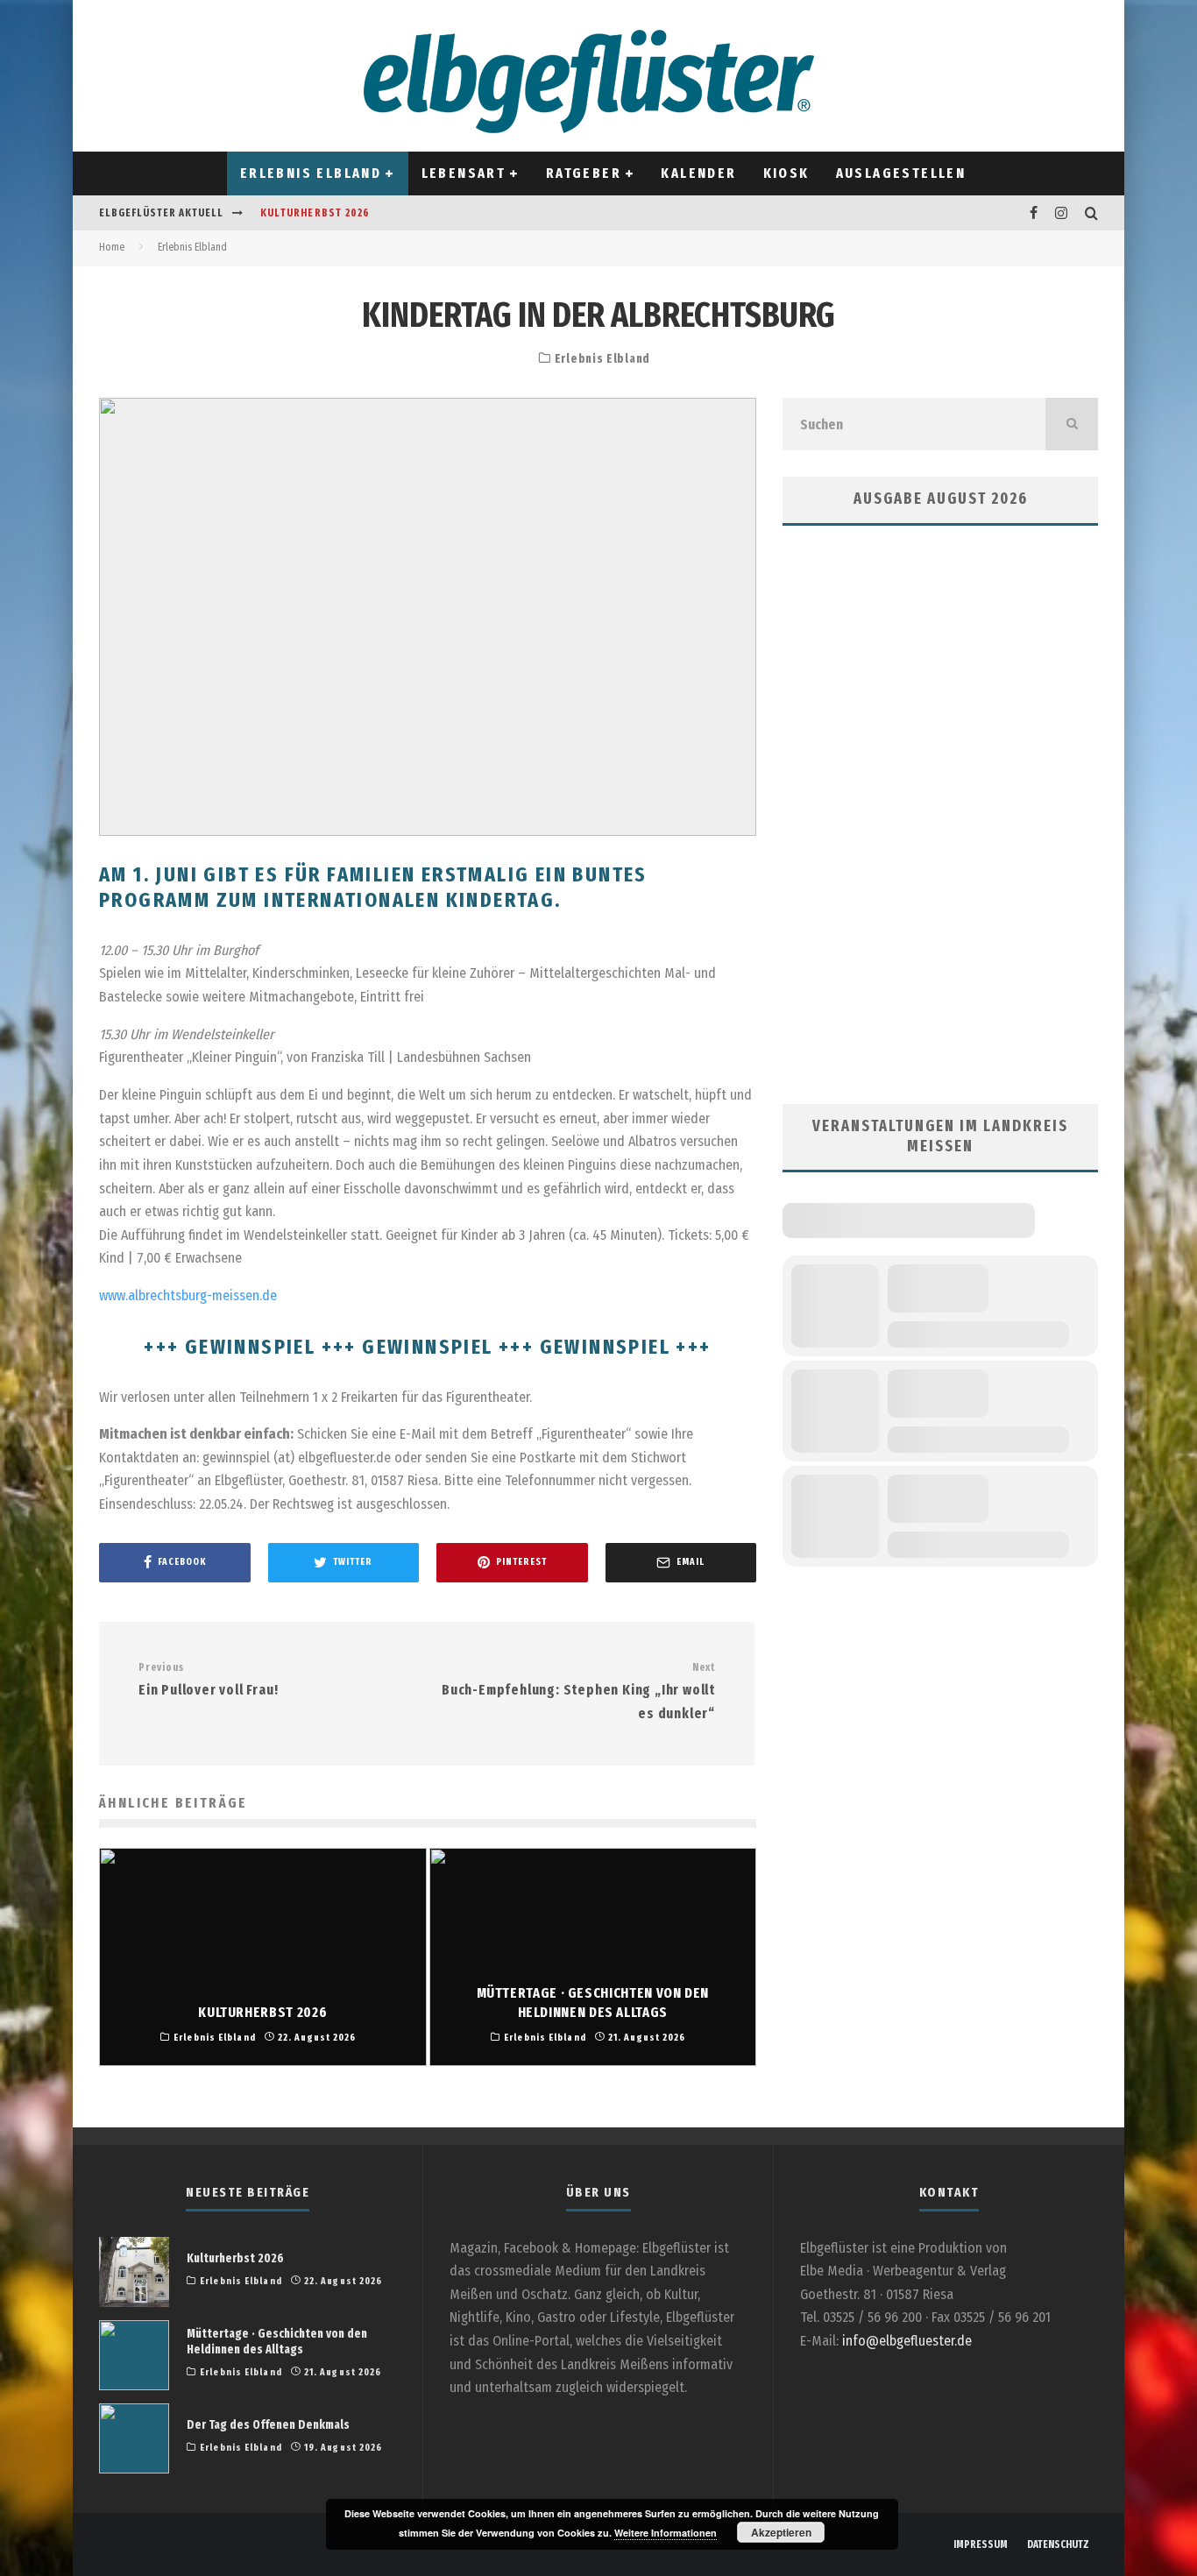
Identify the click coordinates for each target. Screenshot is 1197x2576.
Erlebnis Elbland (311, 173)
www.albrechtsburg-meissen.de (188, 1295)
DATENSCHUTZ (1058, 2544)
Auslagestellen (901, 173)
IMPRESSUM (981, 2544)
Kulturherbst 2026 (315, 213)
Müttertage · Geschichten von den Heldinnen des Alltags (277, 2342)
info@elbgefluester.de (907, 2341)
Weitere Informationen (666, 2533)
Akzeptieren (781, 2532)
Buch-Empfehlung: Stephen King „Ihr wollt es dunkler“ (578, 1691)
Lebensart (464, 173)
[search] (1072, 424)
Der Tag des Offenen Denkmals (268, 2425)
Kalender (698, 173)
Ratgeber (584, 173)
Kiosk (786, 173)
